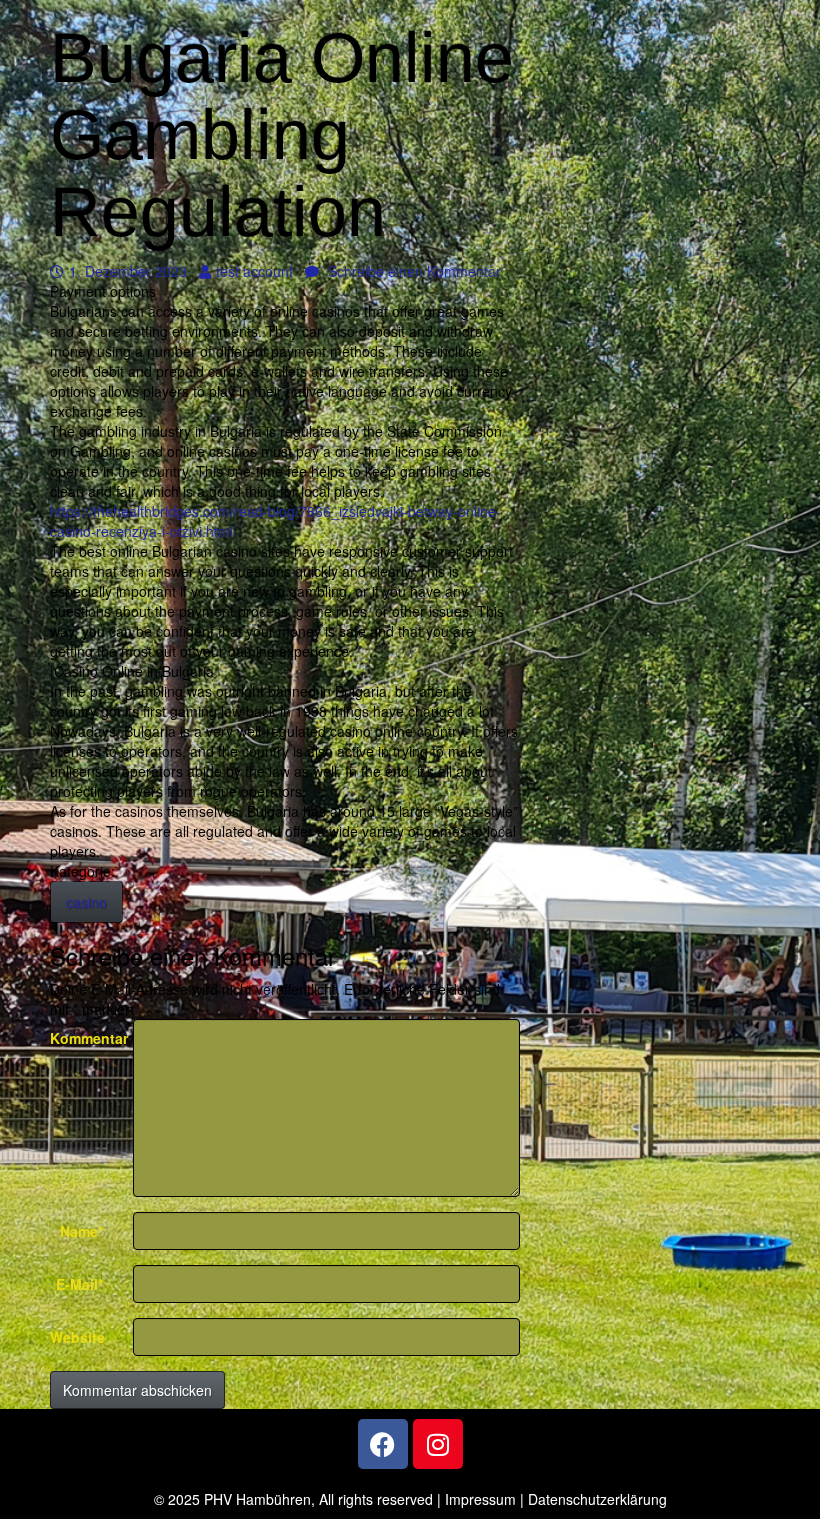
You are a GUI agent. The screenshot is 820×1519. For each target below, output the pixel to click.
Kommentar (84, 1038)
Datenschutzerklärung (597, 1499)
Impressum (480, 1499)
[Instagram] (438, 1444)
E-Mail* (79, 1284)
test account (254, 271)
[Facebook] (383, 1444)
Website (77, 1337)
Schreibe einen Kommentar (412, 271)
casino (86, 902)
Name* (81, 1231)
